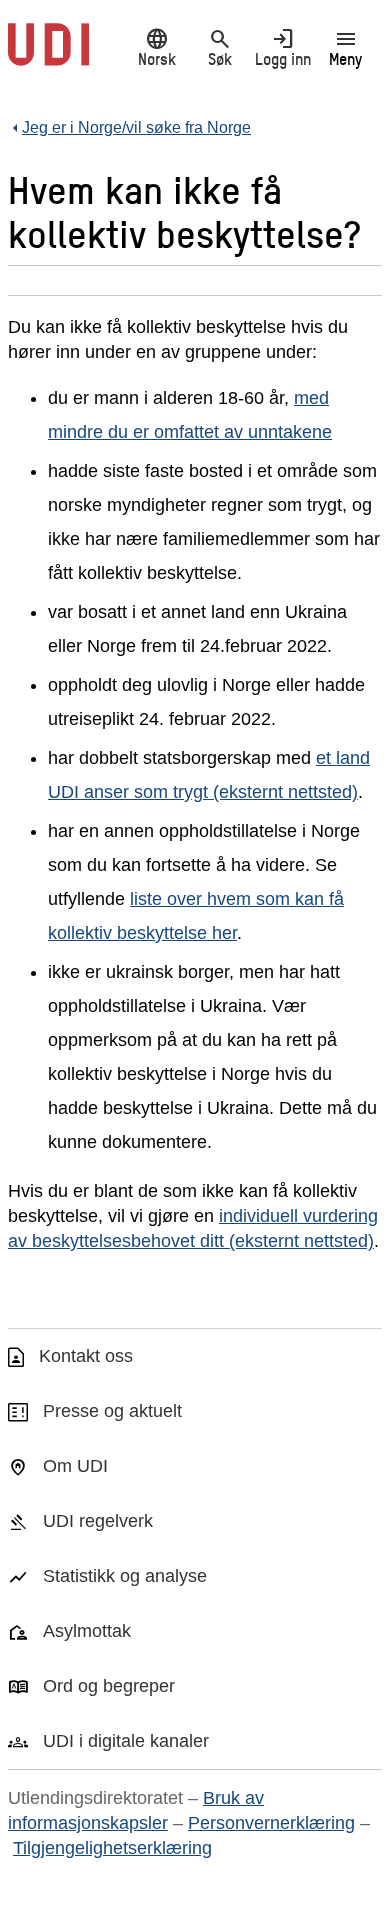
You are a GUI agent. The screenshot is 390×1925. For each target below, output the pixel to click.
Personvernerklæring (271, 1823)
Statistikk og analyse (125, 1576)
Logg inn (283, 47)
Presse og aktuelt (112, 1411)
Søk (220, 47)
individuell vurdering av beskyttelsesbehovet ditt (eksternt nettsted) (193, 1228)
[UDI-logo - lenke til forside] (48, 55)
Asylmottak (87, 1631)
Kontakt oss (86, 1356)
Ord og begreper (109, 1686)
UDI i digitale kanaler (126, 1741)
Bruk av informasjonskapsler (136, 1810)
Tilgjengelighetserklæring (112, 1848)
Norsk (157, 47)
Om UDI (75, 1466)
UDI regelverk (98, 1521)
